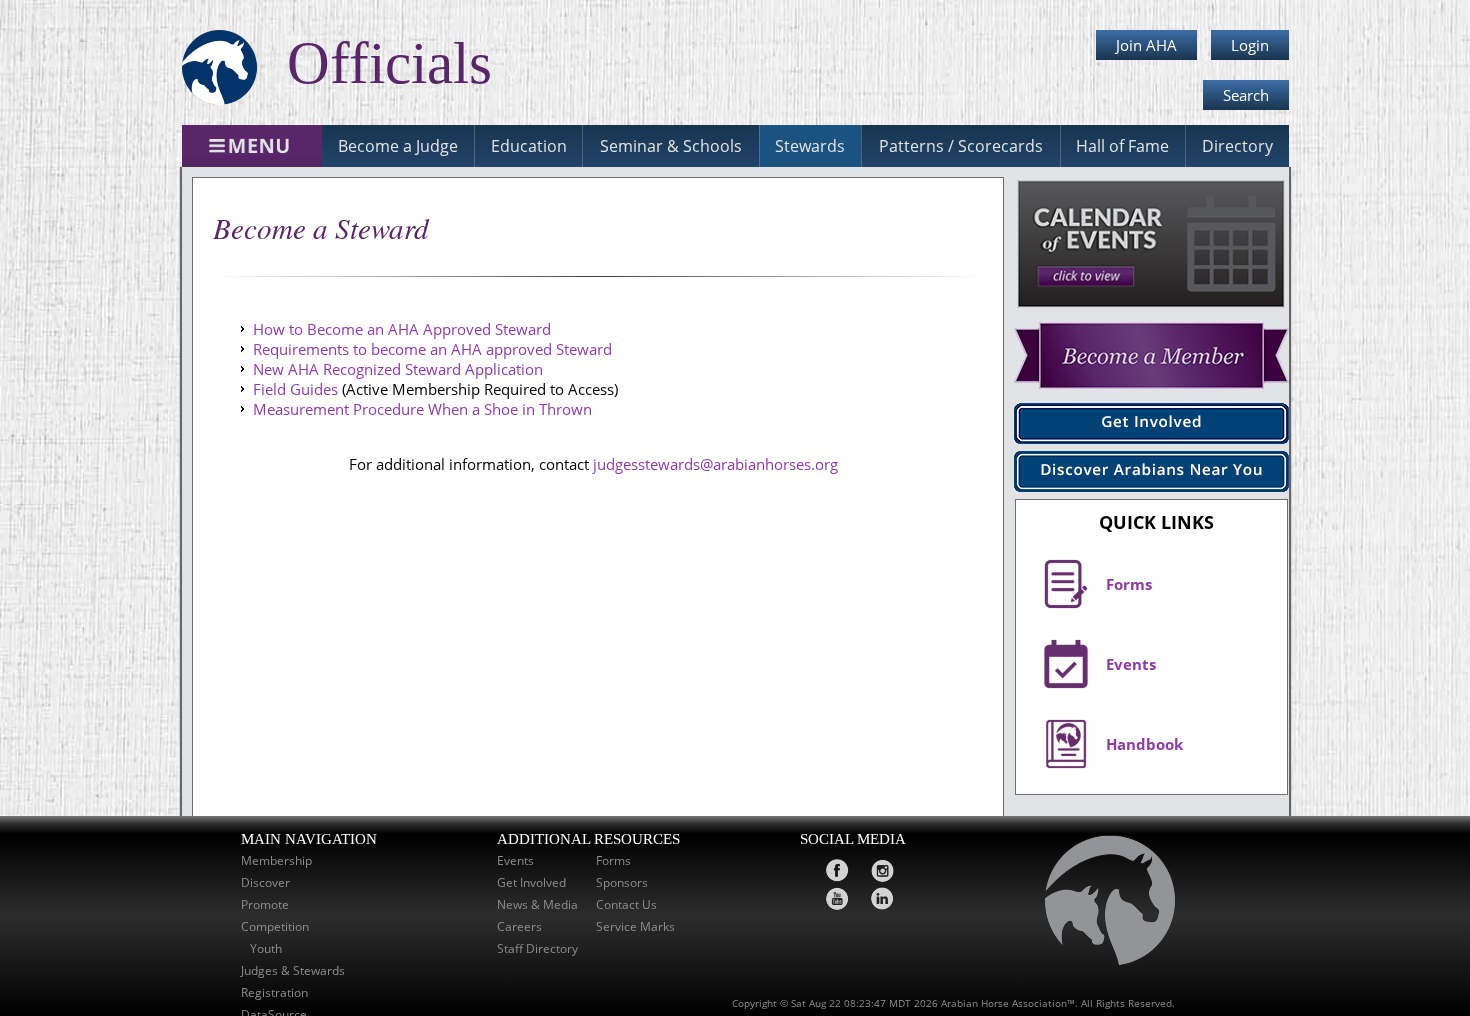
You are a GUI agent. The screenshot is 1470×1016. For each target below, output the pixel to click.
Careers (519, 926)
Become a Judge (398, 146)
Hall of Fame (1122, 146)
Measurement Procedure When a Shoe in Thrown (422, 409)
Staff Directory (537, 948)
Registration (274, 992)
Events (515, 860)
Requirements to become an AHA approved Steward (432, 349)
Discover (265, 882)
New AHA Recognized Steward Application (398, 369)
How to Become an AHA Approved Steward (402, 329)
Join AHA (1146, 45)
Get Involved (531, 882)
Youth (267, 948)
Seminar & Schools (671, 146)
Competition (275, 926)
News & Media (537, 904)
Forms (613, 860)
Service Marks (635, 926)
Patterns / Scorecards (961, 146)
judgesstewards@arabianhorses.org (715, 464)
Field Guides (295, 389)
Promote (265, 904)
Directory (1237, 146)
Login (1250, 45)
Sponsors (622, 882)
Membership (276, 860)
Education (529, 146)
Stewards (810, 146)
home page (1101, 906)
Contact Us (626, 904)
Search (1246, 95)
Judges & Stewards (293, 970)
